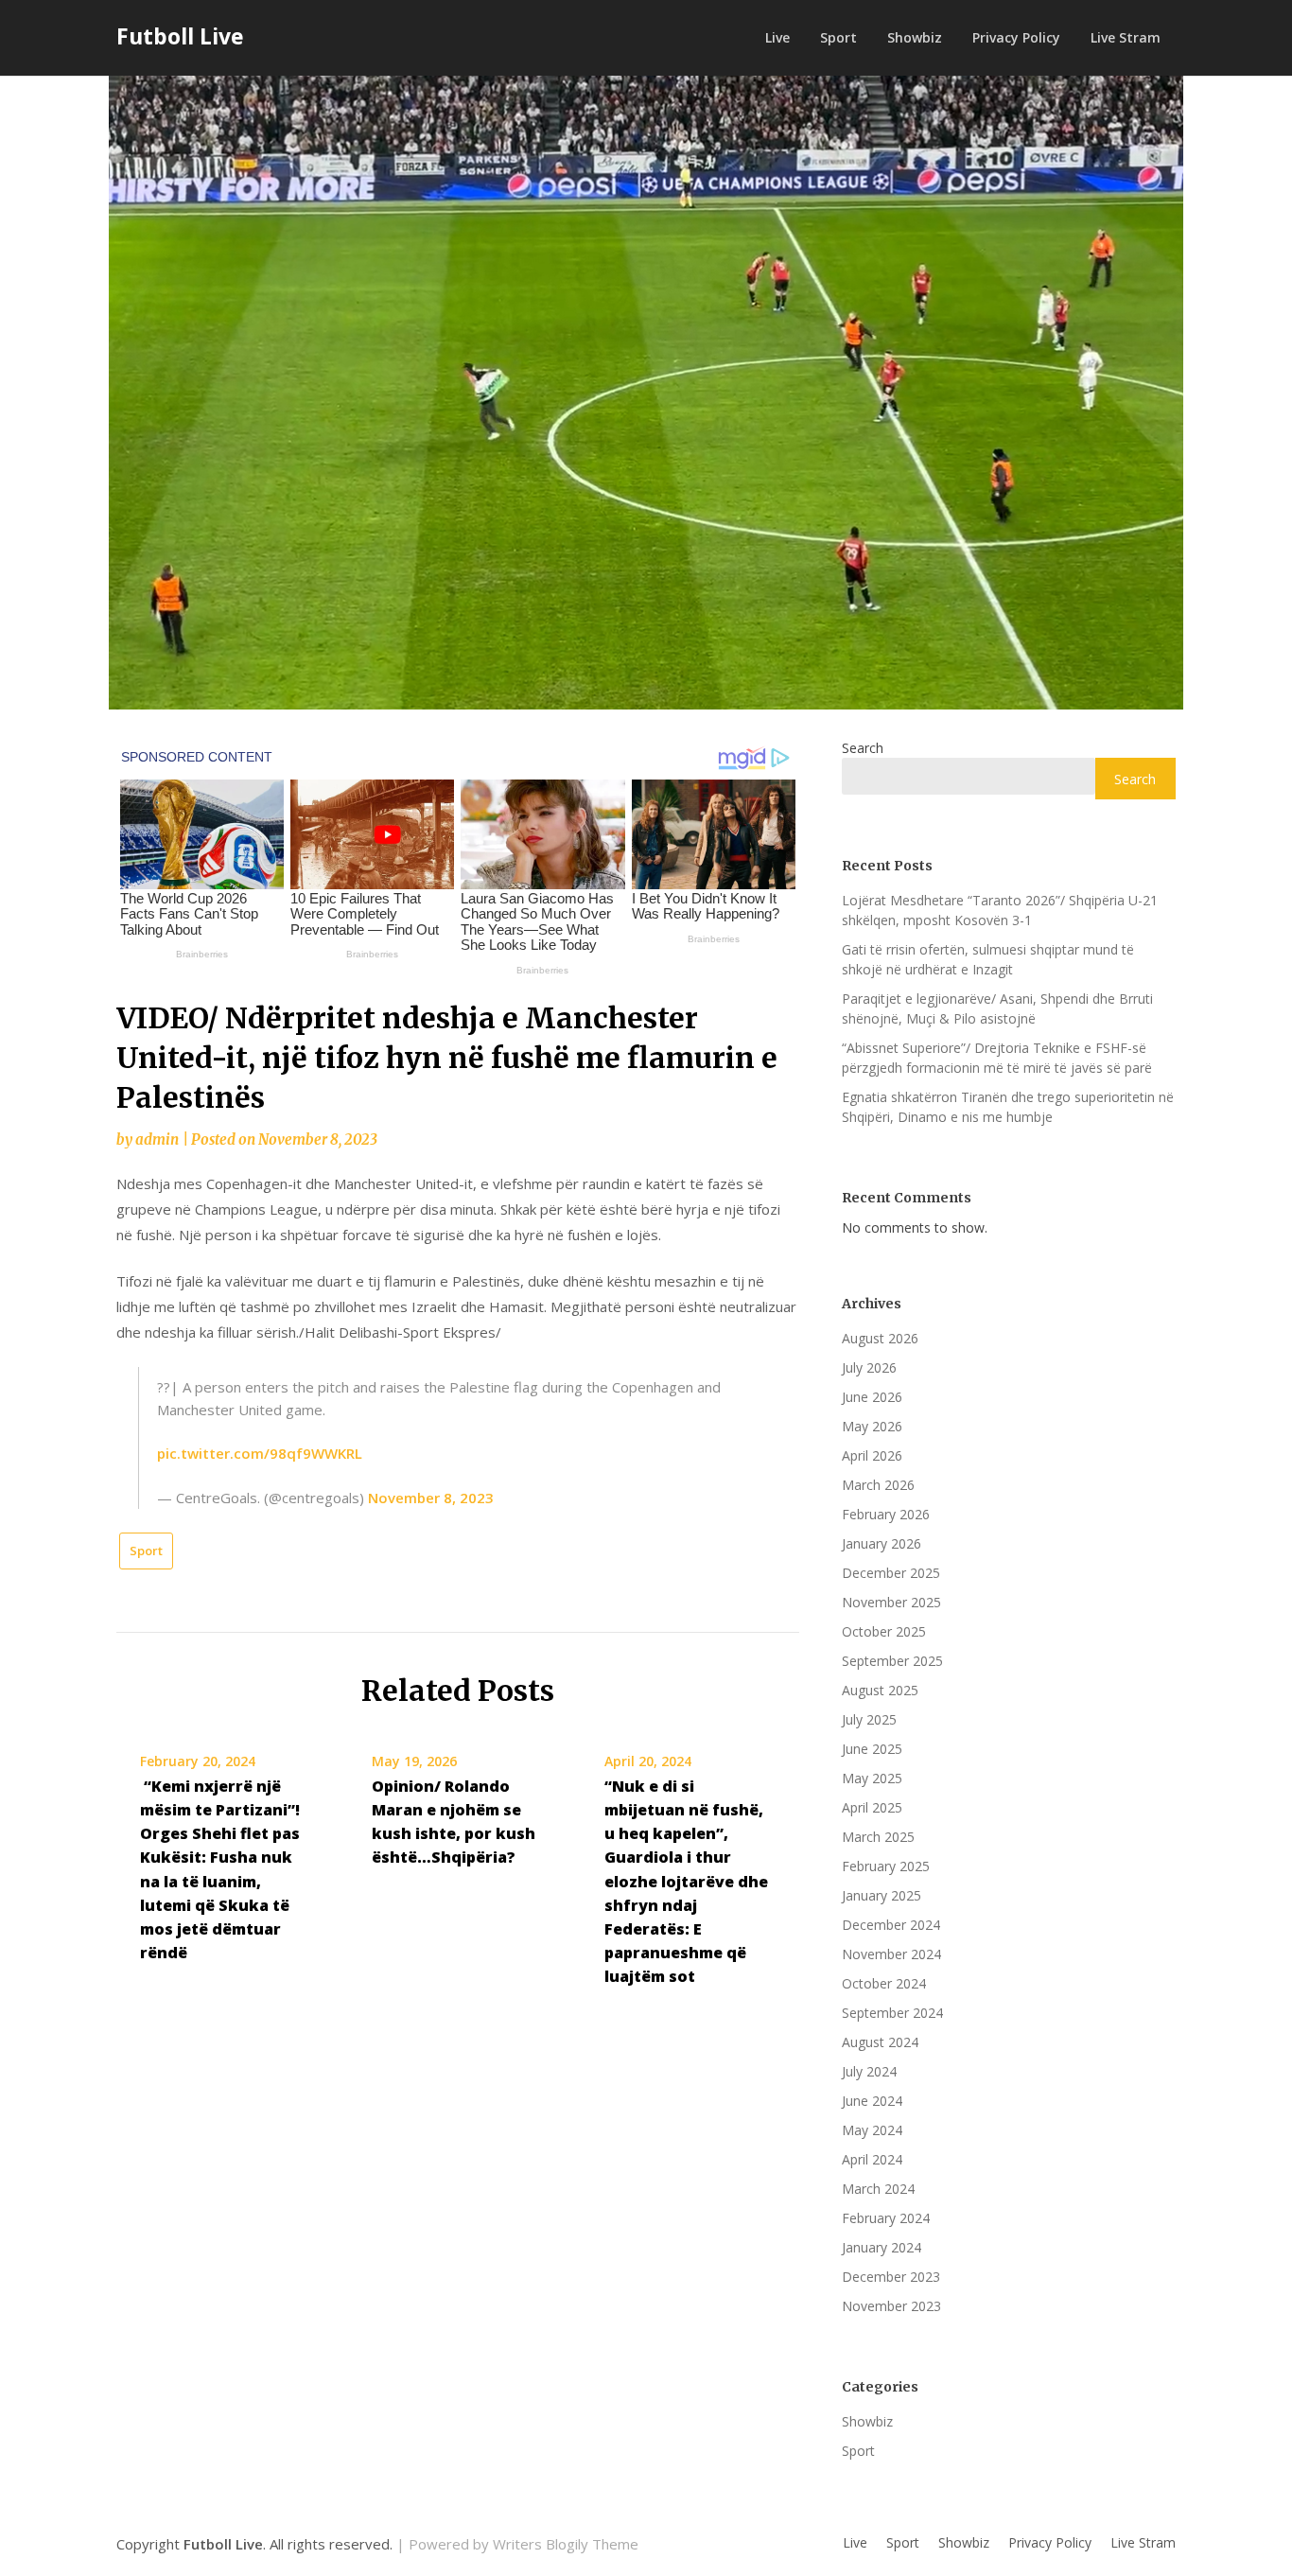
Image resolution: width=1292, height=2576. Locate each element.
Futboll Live (180, 36)
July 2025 (869, 1719)
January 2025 (882, 1895)
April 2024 (872, 2159)
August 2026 (880, 1338)
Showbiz (915, 37)
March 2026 (878, 1485)
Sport (838, 37)
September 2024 (892, 2013)
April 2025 (872, 1807)
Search (863, 748)
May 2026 (872, 1426)
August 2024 (880, 2042)
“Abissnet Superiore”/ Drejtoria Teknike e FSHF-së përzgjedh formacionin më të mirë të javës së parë (997, 1058)
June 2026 (872, 1397)
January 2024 (882, 2247)
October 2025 (884, 1631)
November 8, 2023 (431, 1498)
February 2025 (886, 1866)
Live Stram (1126, 37)
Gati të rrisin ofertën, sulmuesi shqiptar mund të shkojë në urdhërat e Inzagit (988, 959)
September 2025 (892, 1661)
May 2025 (872, 1778)
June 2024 (872, 2101)
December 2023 (891, 2277)
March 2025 (878, 1837)
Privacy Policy (1016, 37)
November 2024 (891, 1954)
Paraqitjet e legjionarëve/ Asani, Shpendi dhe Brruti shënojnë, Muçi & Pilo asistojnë (997, 1008)
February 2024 (886, 2218)
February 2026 (886, 1514)
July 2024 (869, 2071)
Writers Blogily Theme (566, 2544)
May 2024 (872, 2130)
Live (777, 37)
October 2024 (884, 1983)
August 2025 (880, 1690)
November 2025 (891, 1602)
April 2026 (872, 1455)
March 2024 (878, 2189)
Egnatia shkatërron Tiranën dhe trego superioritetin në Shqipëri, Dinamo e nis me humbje (1008, 1107)
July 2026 (869, 1367)
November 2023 (891, 2306)
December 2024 (891, 1925)
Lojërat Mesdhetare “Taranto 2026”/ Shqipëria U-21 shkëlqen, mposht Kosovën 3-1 (1000, 910)
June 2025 (872, 1749)
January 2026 (882, 1543)
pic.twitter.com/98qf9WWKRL (260, 1453)
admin (157, 1139)
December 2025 (891, 1573)
